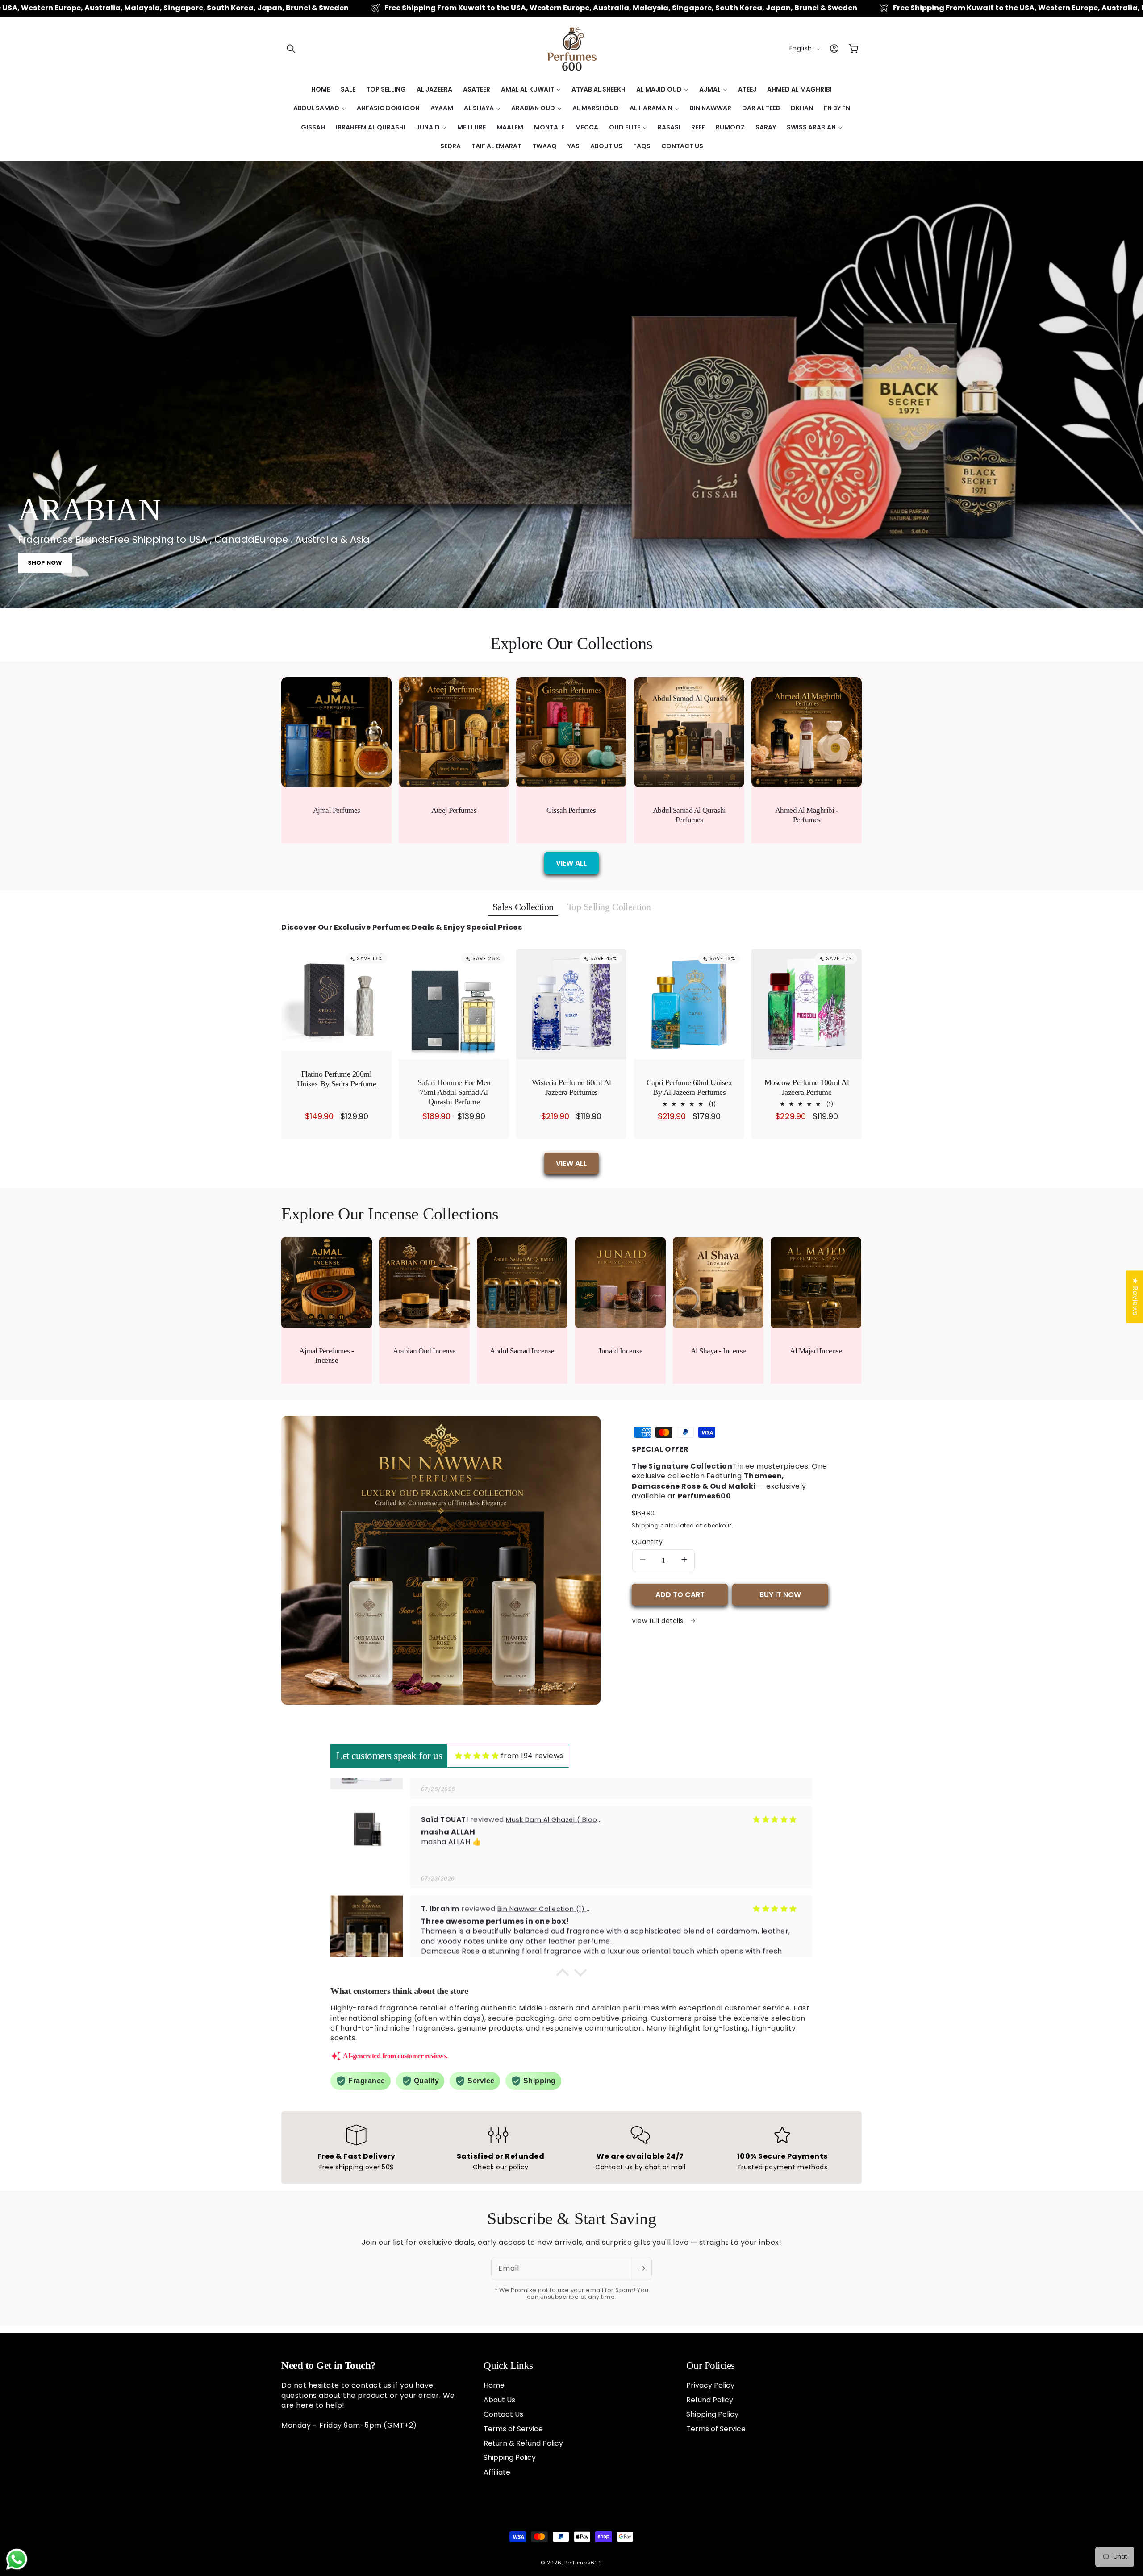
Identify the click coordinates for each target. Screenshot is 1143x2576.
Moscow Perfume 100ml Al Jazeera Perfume (807, 1087)
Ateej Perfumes (454, 810)
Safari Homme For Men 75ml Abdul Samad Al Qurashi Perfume (454, 1092)
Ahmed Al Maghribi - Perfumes (807, 815)
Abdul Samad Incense (523, 1351)
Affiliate (497, 2472)
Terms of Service (513, 2429)
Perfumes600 (583, 2563)
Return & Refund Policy (523, 2443)
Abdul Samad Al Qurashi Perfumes (689, 815)
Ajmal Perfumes (337, 810)
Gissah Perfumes (572, 810)
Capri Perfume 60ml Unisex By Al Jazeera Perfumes (689, 1087)
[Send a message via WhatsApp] (17, 2559)
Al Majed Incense (816, 1351)
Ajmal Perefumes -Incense (327, 1356)
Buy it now (780, 1595)
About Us (499, 2400)
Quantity (647, 1542)
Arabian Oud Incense (425, 1351)
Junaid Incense (620, 1351)
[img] (477, 1756)
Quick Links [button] (508, 2366)
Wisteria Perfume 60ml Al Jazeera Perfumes (571, 1087)
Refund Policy (710, 2400)
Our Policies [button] (711, 2366)
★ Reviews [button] (1135, 1297)
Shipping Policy (510, 2457)
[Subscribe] (642, 2268)
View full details (659, 1621)
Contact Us (503, 2414)
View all (571, 863)
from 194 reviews (532, 1756)
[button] (291, 49)
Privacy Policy (710, 2385)
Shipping (645, 1525)
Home (494, 2385)
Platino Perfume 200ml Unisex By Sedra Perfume (337, 1079)
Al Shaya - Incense (718, 1351)
